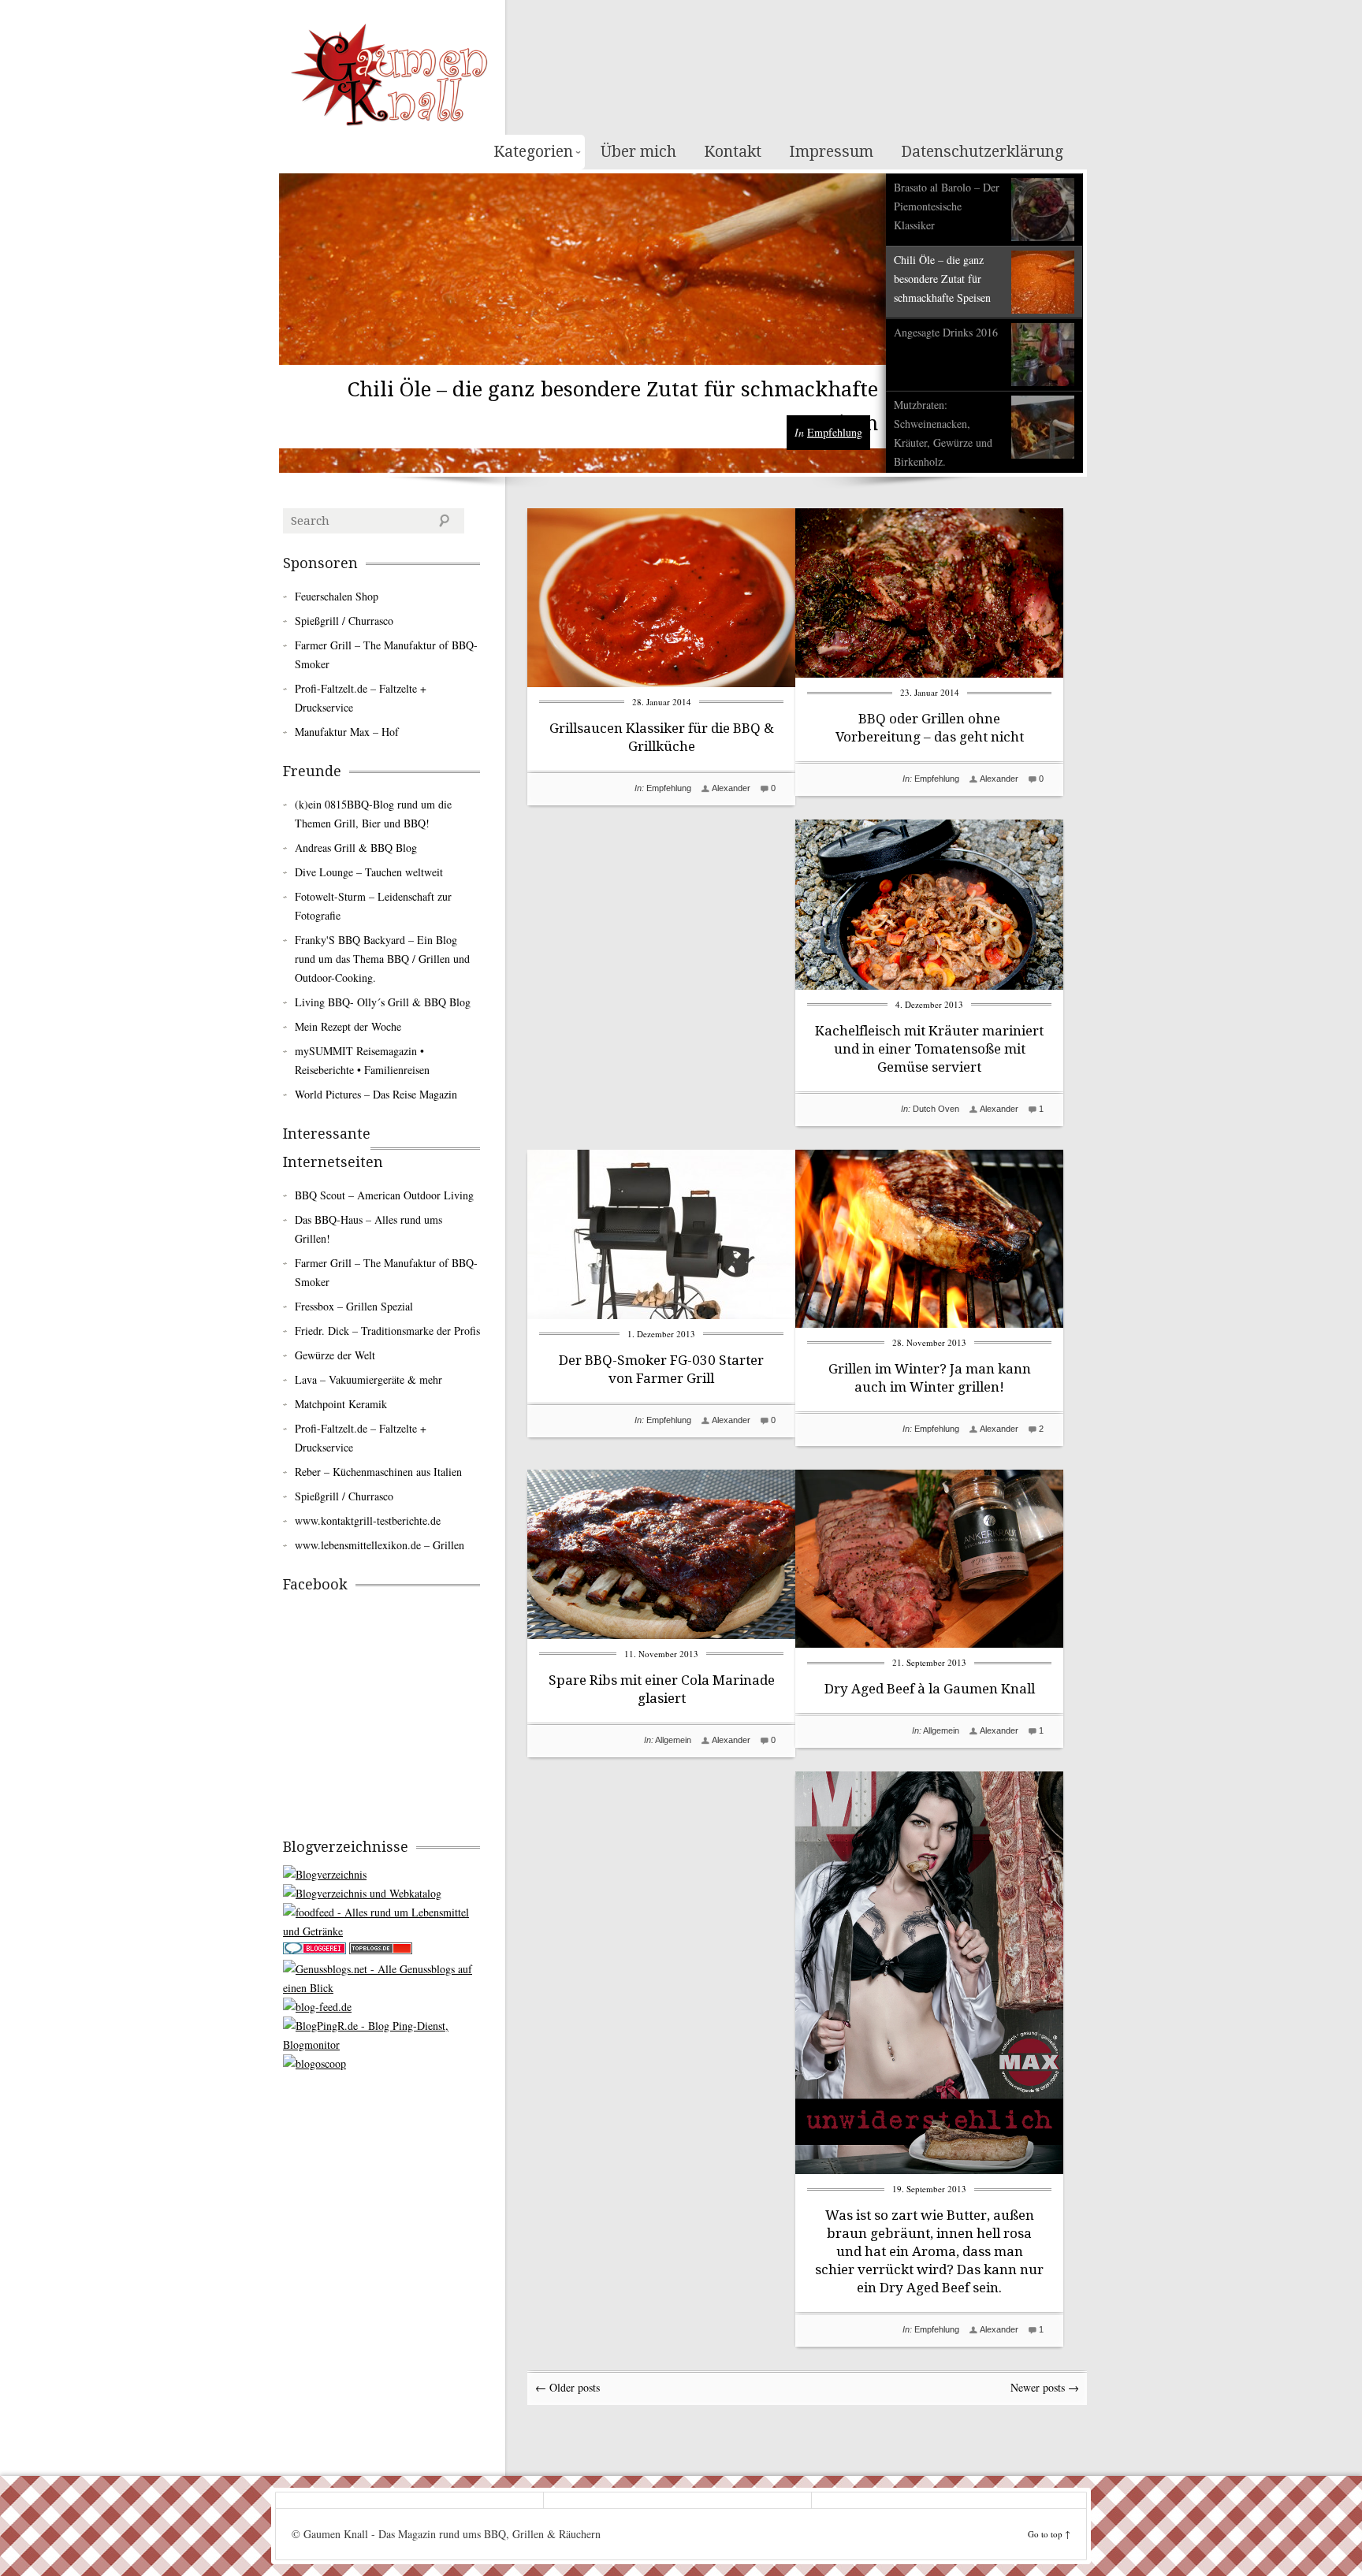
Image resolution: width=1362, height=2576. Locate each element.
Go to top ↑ (1049, 2534)
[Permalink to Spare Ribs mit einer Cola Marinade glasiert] (661, 1635)
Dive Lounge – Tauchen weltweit (369, 872)
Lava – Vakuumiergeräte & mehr (368, 1379)
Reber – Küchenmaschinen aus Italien (378, 1472)
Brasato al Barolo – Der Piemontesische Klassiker (947, 206)
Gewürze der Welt (335, 1355)
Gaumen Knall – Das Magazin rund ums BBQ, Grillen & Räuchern (389, 75)
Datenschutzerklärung (982, 152)
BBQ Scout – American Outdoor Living (384, 1195)
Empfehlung (835, 432)
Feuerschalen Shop (337, 596)
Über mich (638, 152)
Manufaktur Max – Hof (347, 732)
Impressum (831, 152)
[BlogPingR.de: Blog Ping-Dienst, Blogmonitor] (381, 2044)
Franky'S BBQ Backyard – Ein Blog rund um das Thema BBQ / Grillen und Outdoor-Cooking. (382, 959)
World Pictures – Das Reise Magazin (376, 1094)
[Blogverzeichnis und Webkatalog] (362, 1893)
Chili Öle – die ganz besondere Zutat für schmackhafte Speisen (942, 279)
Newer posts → (1045, 2387)
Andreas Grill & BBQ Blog (356, 848)
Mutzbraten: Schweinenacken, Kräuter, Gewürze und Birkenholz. (943, 433)
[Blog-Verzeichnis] (314, 1950)
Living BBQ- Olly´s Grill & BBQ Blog (383, 1002)
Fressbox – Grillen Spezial (354, 1306)
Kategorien (533, 152)
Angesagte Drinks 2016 (946, 332)
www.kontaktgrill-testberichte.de (368, 1520)
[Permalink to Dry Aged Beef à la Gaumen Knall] (929, 1643)
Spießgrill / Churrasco (344, 621)
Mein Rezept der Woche (348, 1026)
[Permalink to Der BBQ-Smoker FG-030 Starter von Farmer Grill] (661, 1315)
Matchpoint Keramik (341, 1404)
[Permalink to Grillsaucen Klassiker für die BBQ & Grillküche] (661, 683)
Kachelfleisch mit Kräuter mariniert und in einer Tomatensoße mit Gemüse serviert (929, 1049)
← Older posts (567, 2387)
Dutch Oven (936, 1109)
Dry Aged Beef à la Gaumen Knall (930, 1689)
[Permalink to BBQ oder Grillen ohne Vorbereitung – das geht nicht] (929, 673)
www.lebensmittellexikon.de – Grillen (380, 1545)
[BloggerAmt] (325, 1874)
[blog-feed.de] (317, 2007)
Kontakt (733, 152)
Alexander (731, 788)
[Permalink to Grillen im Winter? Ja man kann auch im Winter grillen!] (929, 1323)
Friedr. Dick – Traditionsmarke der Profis (387, 1331)
